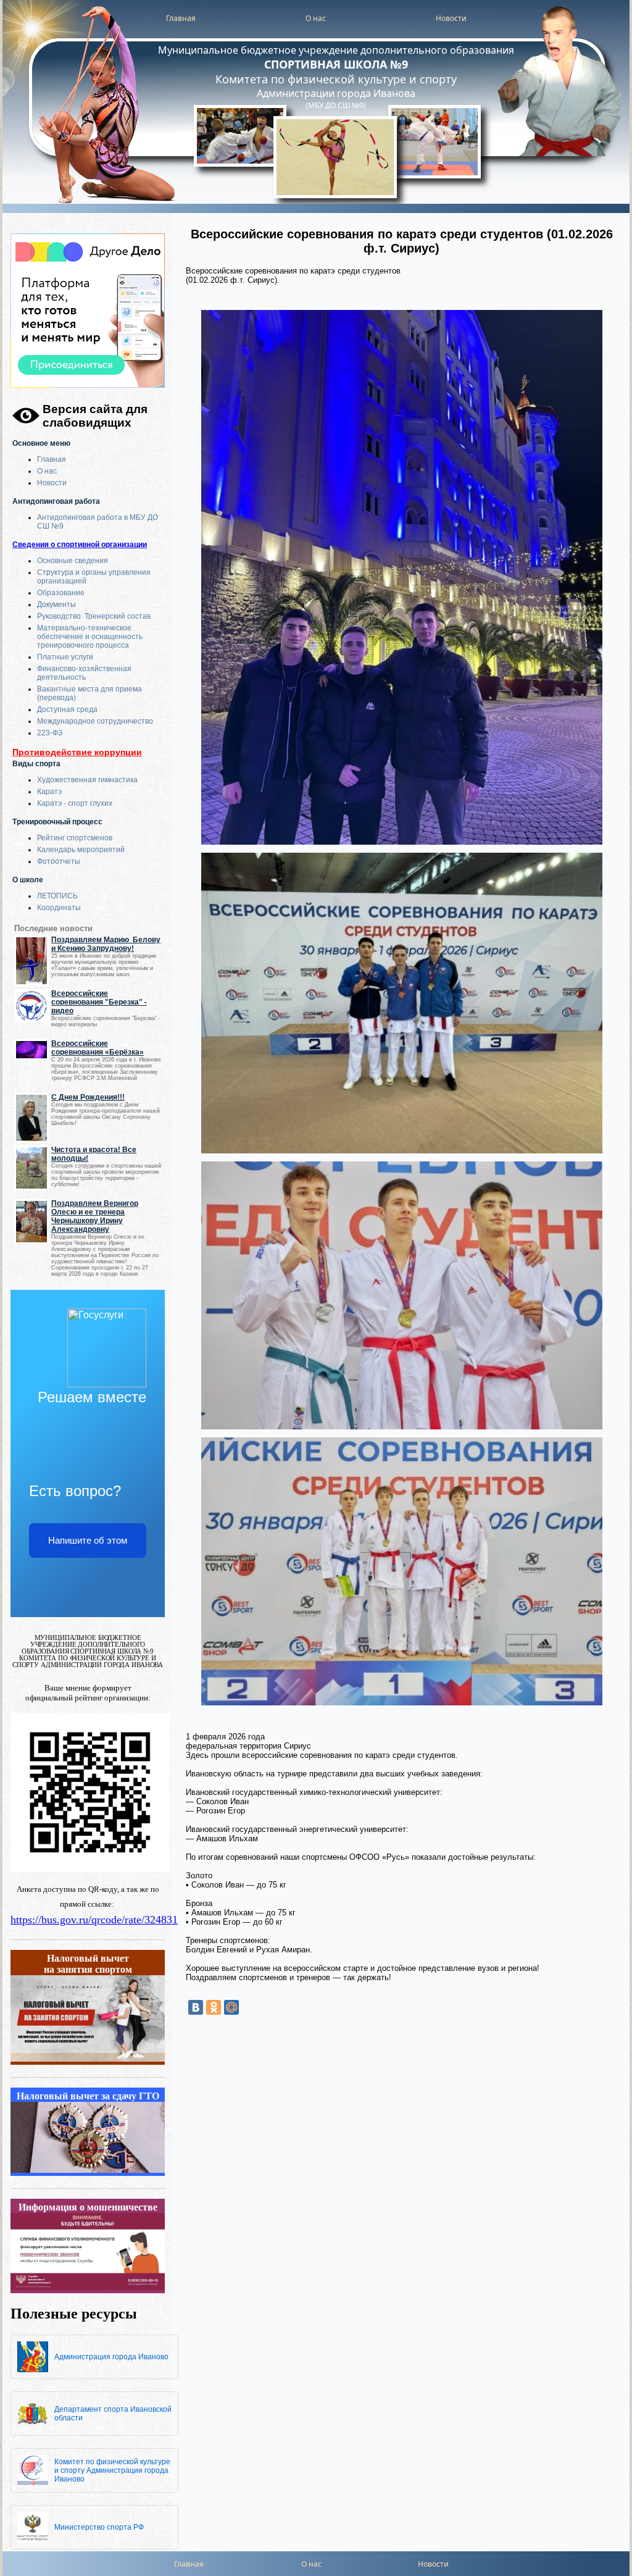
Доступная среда (67, 709)
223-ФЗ (50, 733)
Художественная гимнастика (87, 780)
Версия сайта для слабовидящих (95, 416)
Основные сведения (73, 561)
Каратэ (49, 792)
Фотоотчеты (59, 861)
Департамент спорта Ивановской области (113, 2414)
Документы (56, 604)
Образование (61, 593)
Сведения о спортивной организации (80, 545)
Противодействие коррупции (77, 752)
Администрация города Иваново (111, 2357)
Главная (181, 18)
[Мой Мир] (231, 2007)
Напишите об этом (88, 1540)
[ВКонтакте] (196, 2007)
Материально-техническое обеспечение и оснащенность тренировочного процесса (90, 637)
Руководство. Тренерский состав (94, 616)
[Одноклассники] (214, 2007)
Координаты (59, 908)
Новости (451, 18)
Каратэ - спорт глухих (75, 803)
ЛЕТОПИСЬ (57, 896)
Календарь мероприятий (81, 850)
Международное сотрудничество (95, 721)
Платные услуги (65, 657)
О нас (316, 18)
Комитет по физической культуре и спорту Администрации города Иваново (112, 2470)
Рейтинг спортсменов (75, 838)
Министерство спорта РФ (99, 2527)
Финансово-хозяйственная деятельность (84, 673)
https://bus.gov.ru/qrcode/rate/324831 (94, 1920)
